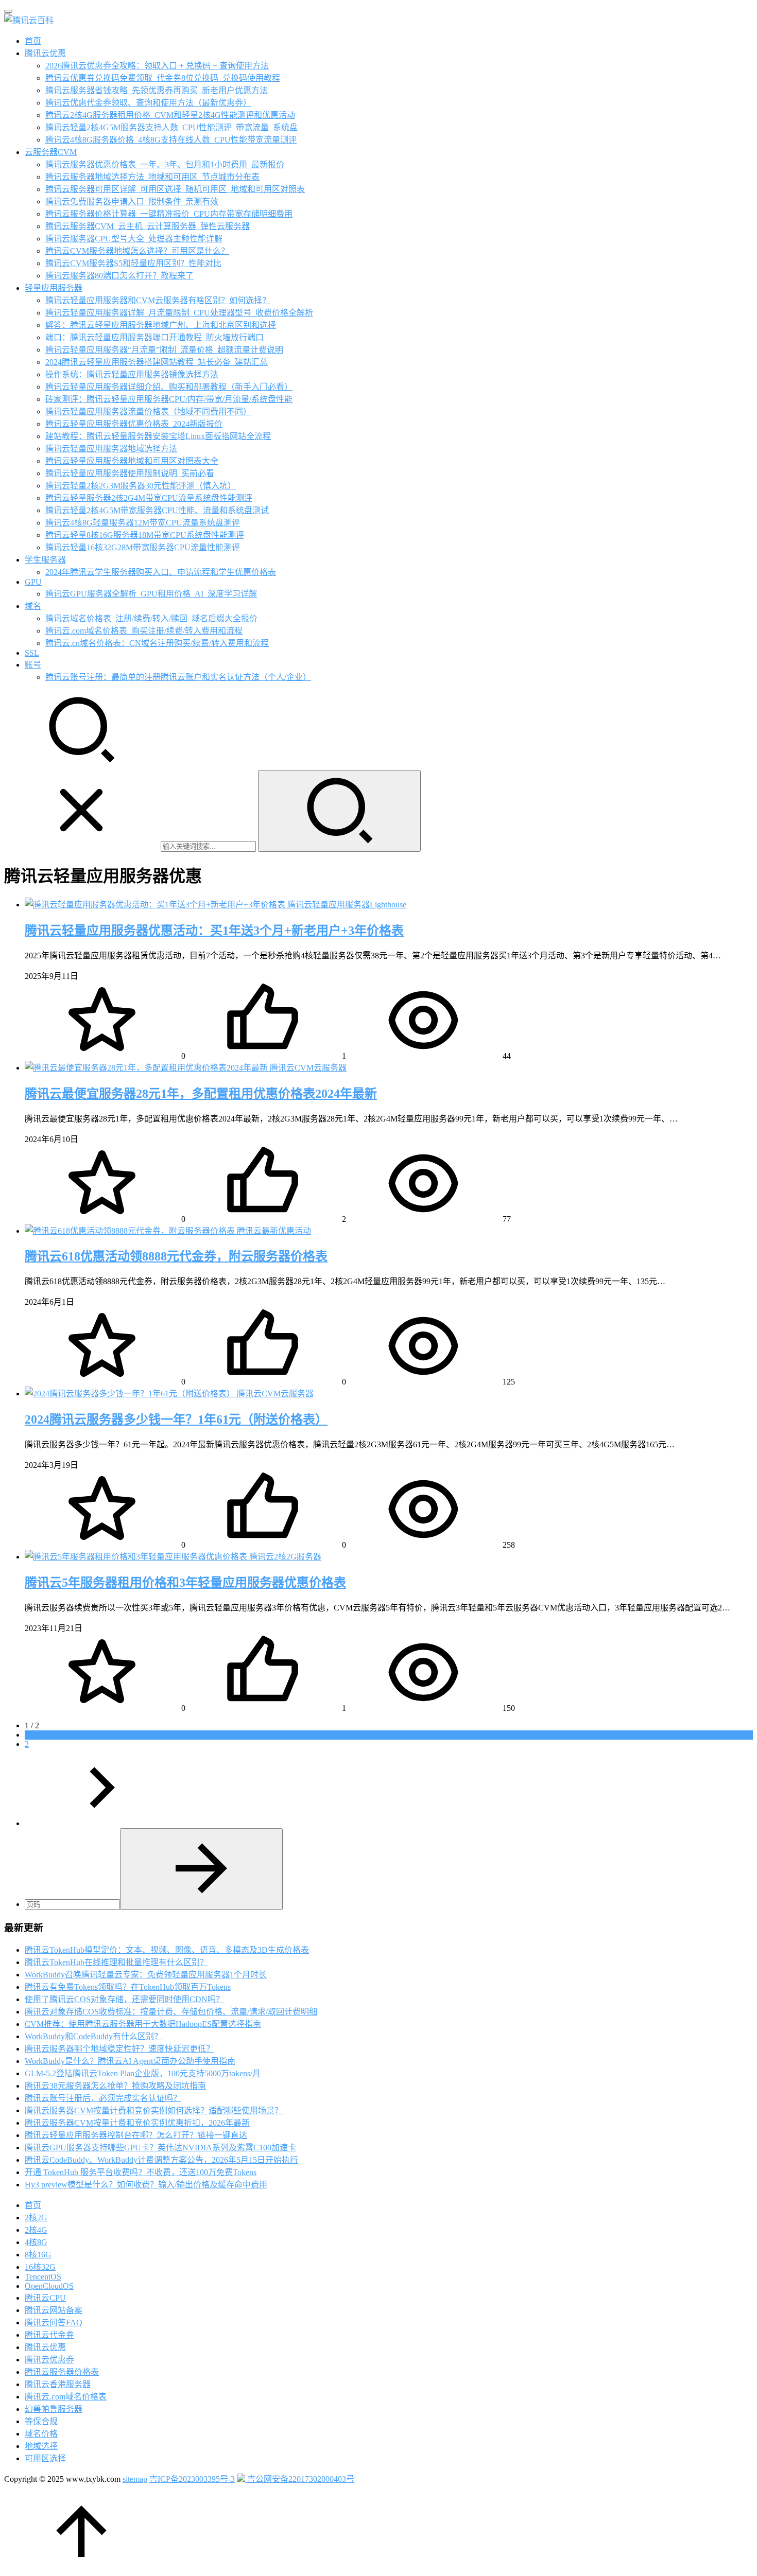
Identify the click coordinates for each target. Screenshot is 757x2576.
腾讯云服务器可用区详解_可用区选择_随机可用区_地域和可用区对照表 (175, 189)
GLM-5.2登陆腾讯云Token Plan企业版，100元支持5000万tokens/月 (143, 2073)
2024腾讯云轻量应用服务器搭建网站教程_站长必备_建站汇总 (157, 362)
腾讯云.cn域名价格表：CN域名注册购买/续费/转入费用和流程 (157, 643)
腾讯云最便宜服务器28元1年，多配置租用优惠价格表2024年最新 (201, 1094)
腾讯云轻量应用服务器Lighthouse (347, 905)
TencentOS (43, 2277)
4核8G (36, 2242)
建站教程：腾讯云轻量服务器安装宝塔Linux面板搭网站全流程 (158, 436)
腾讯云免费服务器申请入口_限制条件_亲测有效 (132, 201)
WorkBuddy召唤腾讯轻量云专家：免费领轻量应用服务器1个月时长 (146, 1975)
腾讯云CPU (45, 2298)
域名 (33, 606)
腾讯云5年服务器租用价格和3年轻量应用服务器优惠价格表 (185, 1583)
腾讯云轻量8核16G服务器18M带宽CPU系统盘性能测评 (145, 535)
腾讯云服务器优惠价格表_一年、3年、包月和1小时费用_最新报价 (165, 164)
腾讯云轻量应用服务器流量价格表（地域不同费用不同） (148, 411)
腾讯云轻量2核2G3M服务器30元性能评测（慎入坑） (141, 486)
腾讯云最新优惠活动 (274, 1231)
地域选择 (41, 2446)
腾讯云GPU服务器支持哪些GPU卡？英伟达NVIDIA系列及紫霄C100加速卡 (160, 2148)
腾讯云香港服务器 (58, 2384)
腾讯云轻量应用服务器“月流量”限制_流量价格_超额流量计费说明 (164, 350)
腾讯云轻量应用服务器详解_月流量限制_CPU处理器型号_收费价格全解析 (179, 313)
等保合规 (41, 2421)
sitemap (135, 2479)
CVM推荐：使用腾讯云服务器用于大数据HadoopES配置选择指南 (143, 2024)
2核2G (36, 2218)
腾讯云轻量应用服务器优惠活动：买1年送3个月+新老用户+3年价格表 (214, 931)
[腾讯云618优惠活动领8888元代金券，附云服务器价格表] (131, 1231)
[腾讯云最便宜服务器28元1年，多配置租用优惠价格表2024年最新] (147, 1068)
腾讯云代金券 (49, 2335)
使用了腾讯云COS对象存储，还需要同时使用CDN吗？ (124, 1999)
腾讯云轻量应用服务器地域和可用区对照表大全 (132, 461)
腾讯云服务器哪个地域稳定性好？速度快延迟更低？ (119, 2049)
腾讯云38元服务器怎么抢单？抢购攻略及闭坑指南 (115, 2086)
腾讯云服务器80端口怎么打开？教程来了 (119, 276)
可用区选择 (45, 2458)
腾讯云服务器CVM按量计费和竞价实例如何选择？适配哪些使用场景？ (154, 2110)
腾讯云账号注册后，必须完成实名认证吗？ (103, 2098)
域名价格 (41, 2434)
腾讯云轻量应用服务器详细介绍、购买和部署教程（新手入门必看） (169, 387)
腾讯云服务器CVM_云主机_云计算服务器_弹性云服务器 (148, 226)
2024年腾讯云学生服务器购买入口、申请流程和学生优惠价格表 (161, 572)
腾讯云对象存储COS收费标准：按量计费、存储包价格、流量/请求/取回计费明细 (171, 2012)
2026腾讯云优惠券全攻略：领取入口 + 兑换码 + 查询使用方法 (157, 66)
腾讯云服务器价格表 (62, 2372)
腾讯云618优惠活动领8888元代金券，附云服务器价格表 (176, 1256)
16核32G (40, 2267)
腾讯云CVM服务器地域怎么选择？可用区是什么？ (137, 251)
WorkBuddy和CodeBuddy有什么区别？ (93, 2036)
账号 (33, 665)
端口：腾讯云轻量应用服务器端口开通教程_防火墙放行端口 (154, 337)
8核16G (38, 2255)
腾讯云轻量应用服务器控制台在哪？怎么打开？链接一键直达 (136, 2135)
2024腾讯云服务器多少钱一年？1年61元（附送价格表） (176, 1420)
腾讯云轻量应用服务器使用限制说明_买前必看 (130, 473)
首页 (33, 41)
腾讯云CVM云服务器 (308, 1068)
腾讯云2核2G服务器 (285, 1557)
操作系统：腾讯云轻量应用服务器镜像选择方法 (132, 374)
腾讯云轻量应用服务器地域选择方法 (111, 449)
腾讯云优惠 (45, 53)
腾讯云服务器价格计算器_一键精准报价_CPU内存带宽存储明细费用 (169, 214)
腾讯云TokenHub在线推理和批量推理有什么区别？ (116, 1962)
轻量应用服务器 (54, 288)
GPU (33, 582)
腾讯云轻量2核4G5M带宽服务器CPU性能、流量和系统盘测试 (157, 510)
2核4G (36, 2230)
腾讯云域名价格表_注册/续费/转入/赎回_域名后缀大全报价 (151, 618)
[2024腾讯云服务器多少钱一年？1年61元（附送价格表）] (131, 1394)
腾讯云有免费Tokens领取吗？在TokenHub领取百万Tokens (128, 1987)
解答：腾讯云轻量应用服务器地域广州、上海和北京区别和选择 (161, 325)
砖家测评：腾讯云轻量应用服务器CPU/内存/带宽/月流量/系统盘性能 (169, 399)
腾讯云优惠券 (49, 2360)
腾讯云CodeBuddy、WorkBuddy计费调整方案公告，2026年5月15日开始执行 (161, 2160)
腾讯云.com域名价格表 (66, 2397)
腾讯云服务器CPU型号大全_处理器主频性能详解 (134, 239)
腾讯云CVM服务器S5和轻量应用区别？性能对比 (133, 263)
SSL (32, 653)
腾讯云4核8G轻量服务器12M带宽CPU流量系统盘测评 (143, 523)
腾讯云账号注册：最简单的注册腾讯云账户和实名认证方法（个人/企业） (178, 677)
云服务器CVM (51, 152)
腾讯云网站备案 (54, 2310)
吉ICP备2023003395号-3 (192, 2479)
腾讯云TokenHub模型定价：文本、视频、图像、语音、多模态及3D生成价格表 (167, 1950)
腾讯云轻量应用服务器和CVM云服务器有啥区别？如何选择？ (158, 300)
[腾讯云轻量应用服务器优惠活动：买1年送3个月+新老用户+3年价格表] (156, 905)
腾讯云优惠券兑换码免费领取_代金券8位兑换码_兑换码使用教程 (163, 78)
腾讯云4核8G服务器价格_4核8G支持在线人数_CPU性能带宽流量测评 (171, 140)
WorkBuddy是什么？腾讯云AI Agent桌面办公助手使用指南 (130, 2061)
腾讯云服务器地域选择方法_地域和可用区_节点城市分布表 (152, 177)
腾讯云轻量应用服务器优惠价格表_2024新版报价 (134, 424)
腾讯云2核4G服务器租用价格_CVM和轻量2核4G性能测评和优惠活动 (170, 115)
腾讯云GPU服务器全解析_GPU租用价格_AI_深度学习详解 (151, 594)
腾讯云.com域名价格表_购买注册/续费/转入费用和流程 (144, 631)
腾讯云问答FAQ (54, 2323)
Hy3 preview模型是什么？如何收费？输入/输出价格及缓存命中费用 (146, 2185)
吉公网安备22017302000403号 (300, 2479)
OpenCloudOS (49, 2286)
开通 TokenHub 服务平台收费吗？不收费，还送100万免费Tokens (141, 2172)
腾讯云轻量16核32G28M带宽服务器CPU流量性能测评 (143, 547)
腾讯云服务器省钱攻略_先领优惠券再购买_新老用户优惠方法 (157, 90)
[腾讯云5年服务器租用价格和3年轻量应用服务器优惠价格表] (137, 1557)
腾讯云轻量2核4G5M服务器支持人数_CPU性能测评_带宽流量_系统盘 (171, 127)
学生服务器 (45, 560)
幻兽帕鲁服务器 (54, 2409)
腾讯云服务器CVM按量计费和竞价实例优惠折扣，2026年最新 (137, 2123)
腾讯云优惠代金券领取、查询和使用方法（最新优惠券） (148, 103)
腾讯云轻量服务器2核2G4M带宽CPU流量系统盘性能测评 (149, 498)
